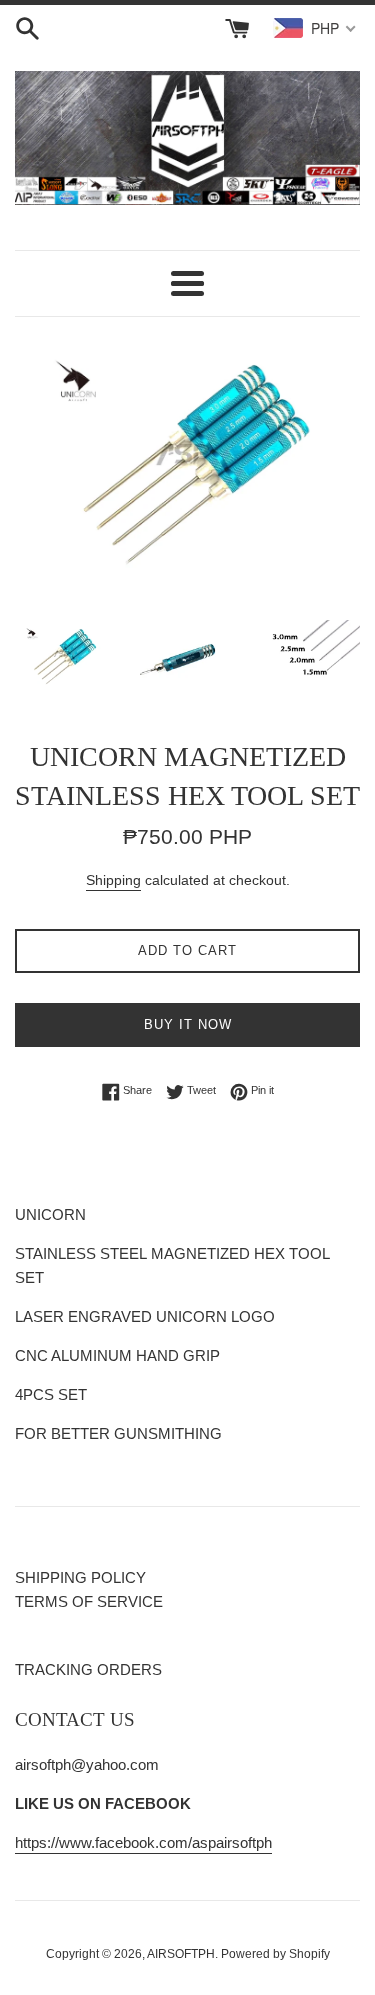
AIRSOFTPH (181, 1954)
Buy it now (188, 1024)
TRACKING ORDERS (88, 1669)
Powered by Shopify (275, 1954)
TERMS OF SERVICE (89, 1601)
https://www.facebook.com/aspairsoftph (143, 1842)
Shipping (113, 880)
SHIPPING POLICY (80, 1577)
